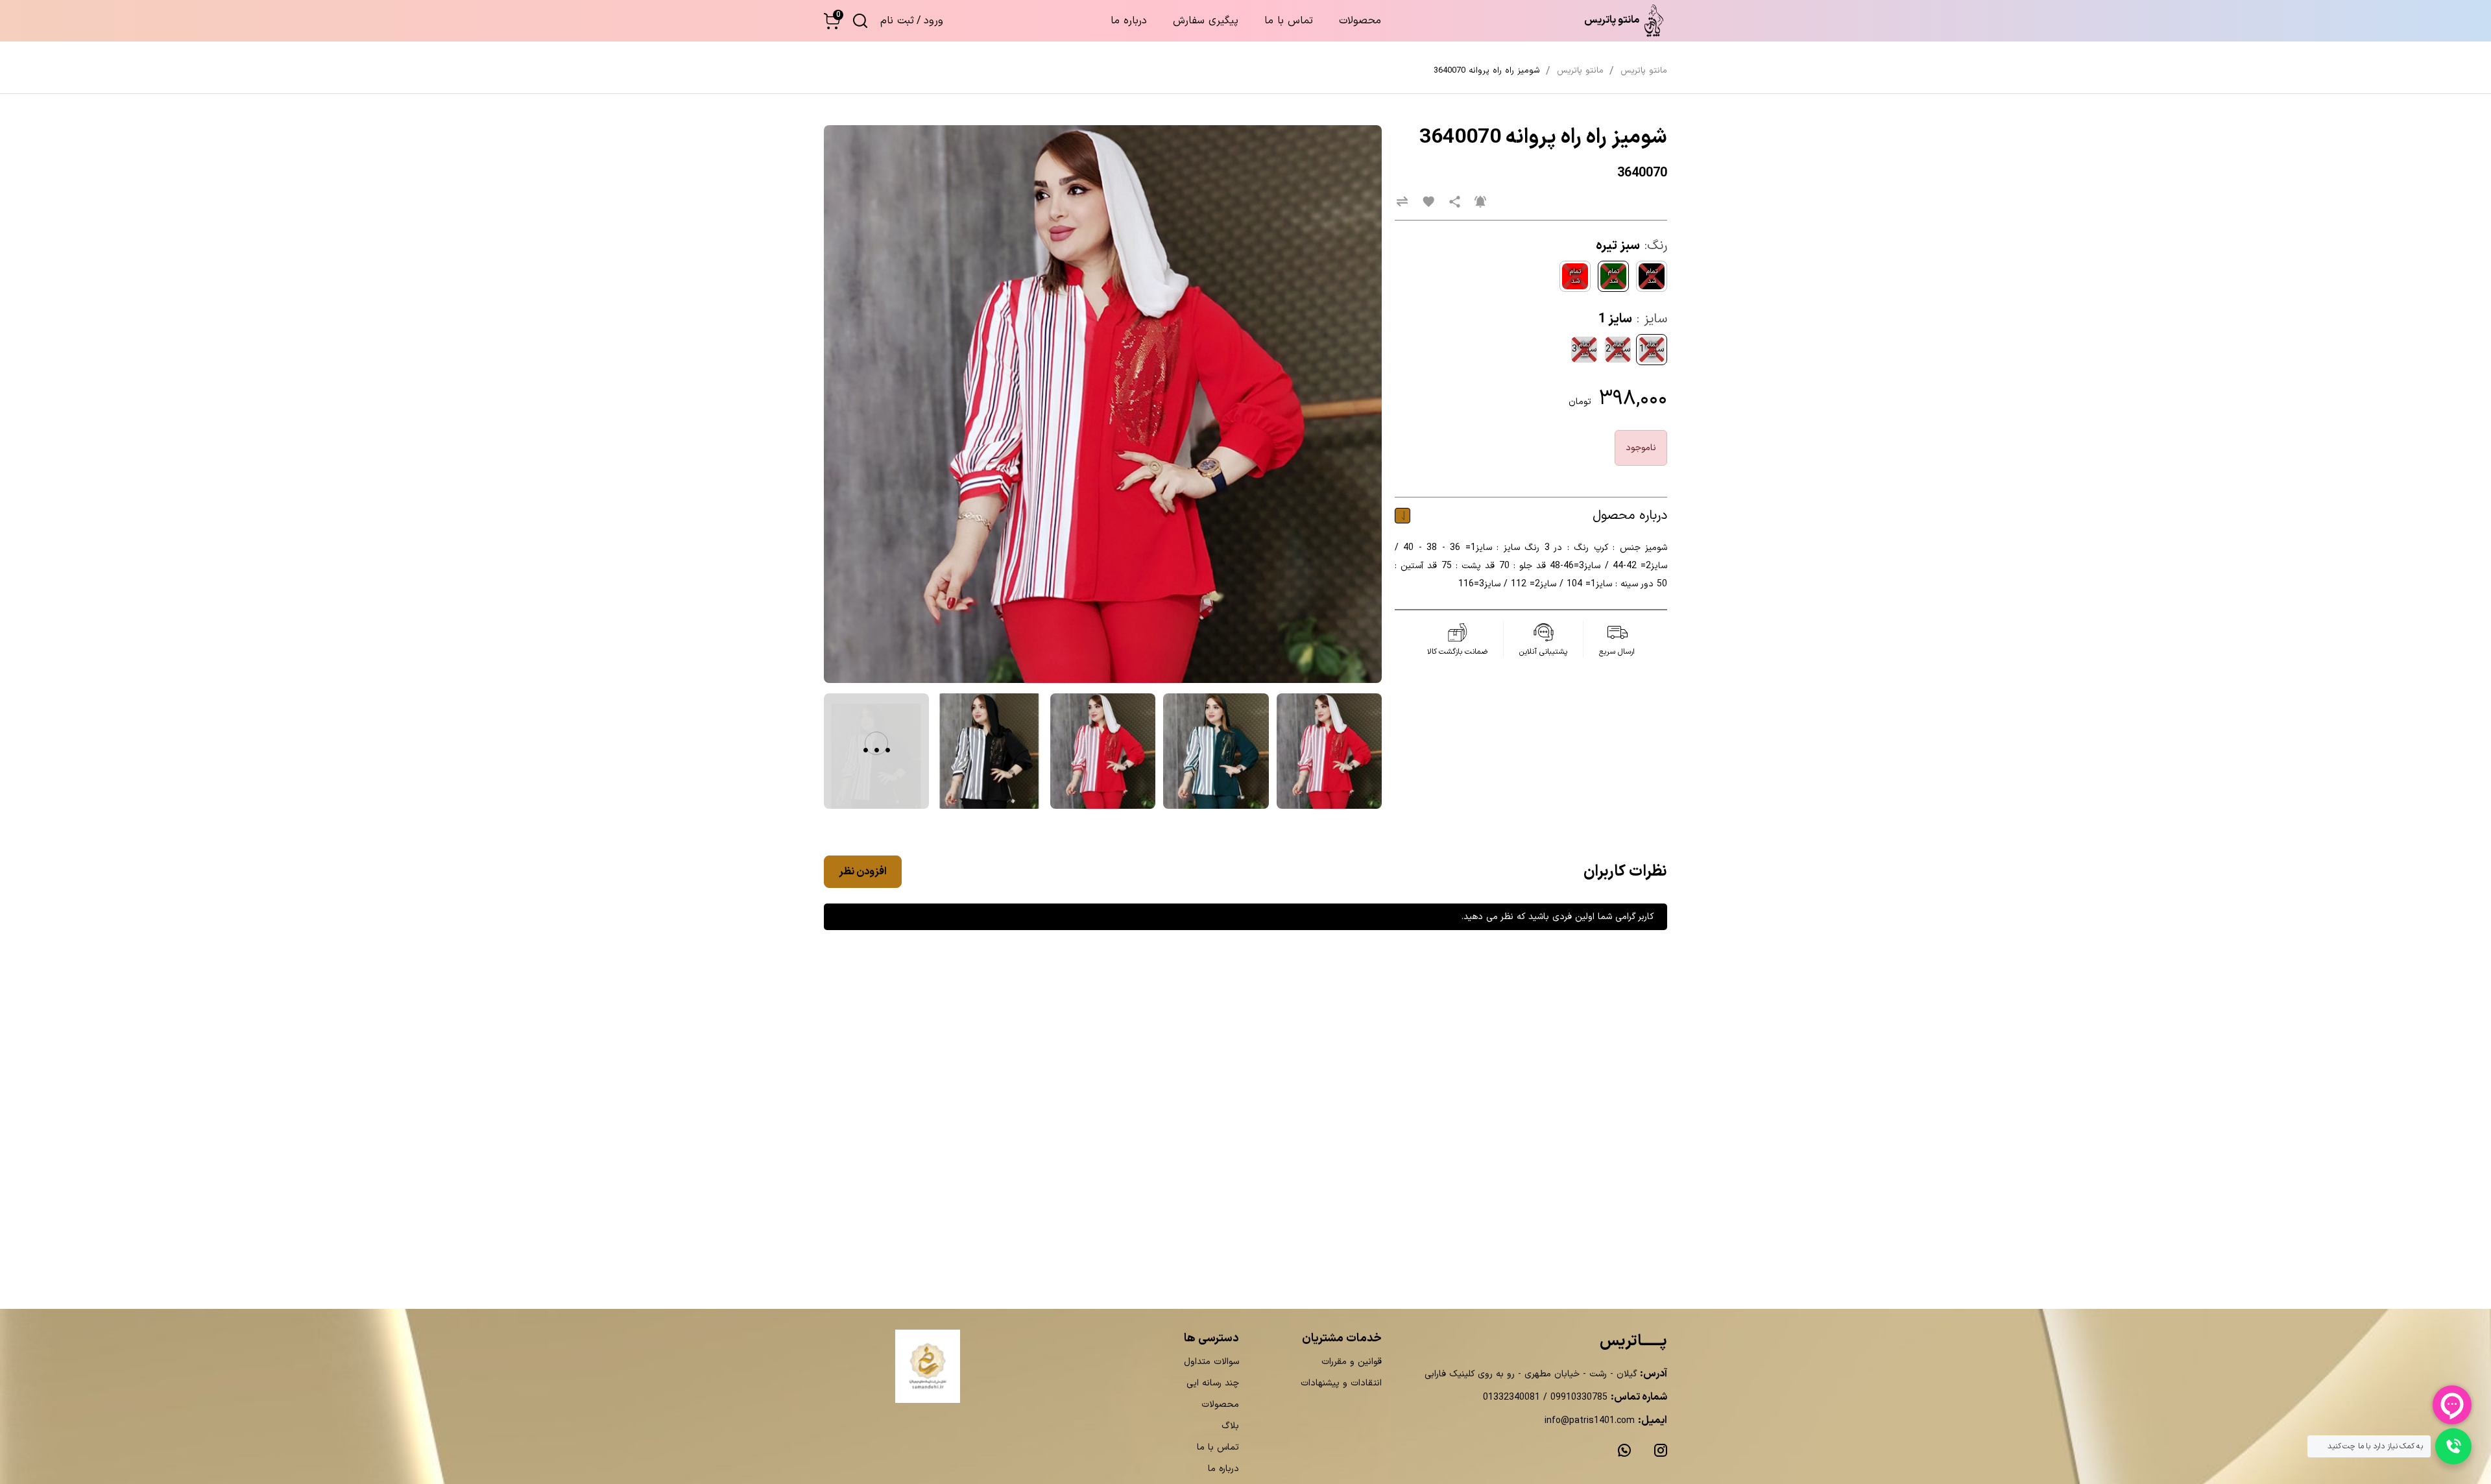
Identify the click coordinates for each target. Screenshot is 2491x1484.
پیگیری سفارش (1206, 21)
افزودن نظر (863, 872)
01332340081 (1511, 1397)
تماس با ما (1289, 21)
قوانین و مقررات (1352, 1362)
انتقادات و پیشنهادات (1341, 1383)
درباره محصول (1630, 516)
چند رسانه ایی (1213, 1383)
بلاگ (1230, 1426)
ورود (933, 21)
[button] (832, 21)
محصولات (1360, 21)
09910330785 (1577, 1397)
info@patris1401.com (1590, 1421)
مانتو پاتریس (1644, 71)
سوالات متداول (1211, 1362)
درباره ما (1129, 21)
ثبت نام (897, 21)
